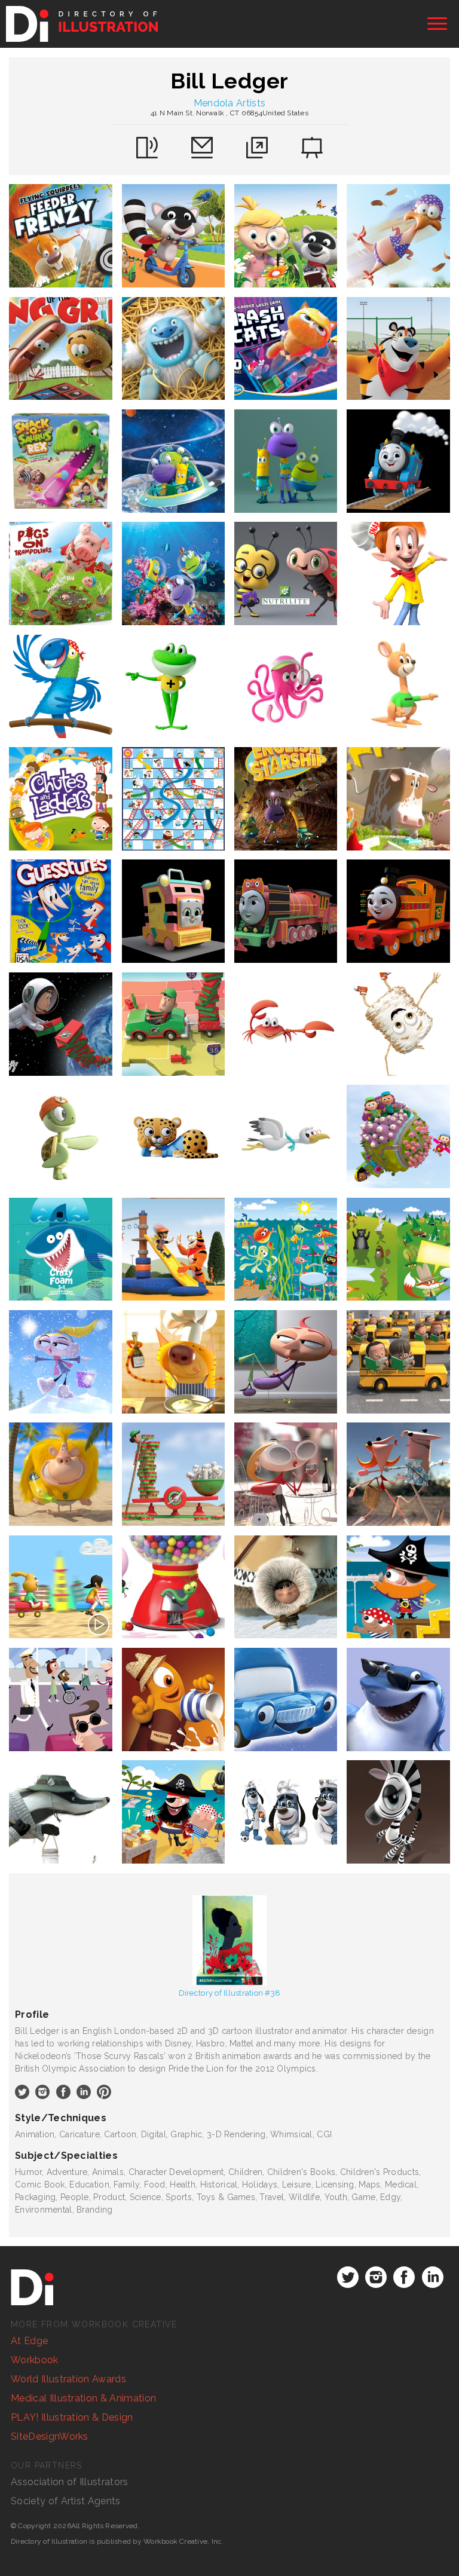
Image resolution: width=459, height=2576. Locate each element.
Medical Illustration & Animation (83, 2398)
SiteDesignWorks (50, 2436)
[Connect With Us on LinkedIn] (433, 2277)
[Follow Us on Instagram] (376, 2277)
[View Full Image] (61, 236)
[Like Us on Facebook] (404, 2277)
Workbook (35, 2360)
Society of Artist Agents (66, 2501)
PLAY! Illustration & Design (72, 2417)
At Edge (29, 2341)
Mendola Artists (230, 103)
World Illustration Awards (68, 2379)
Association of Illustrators (70, 2482)
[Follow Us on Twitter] (348, 2277)
